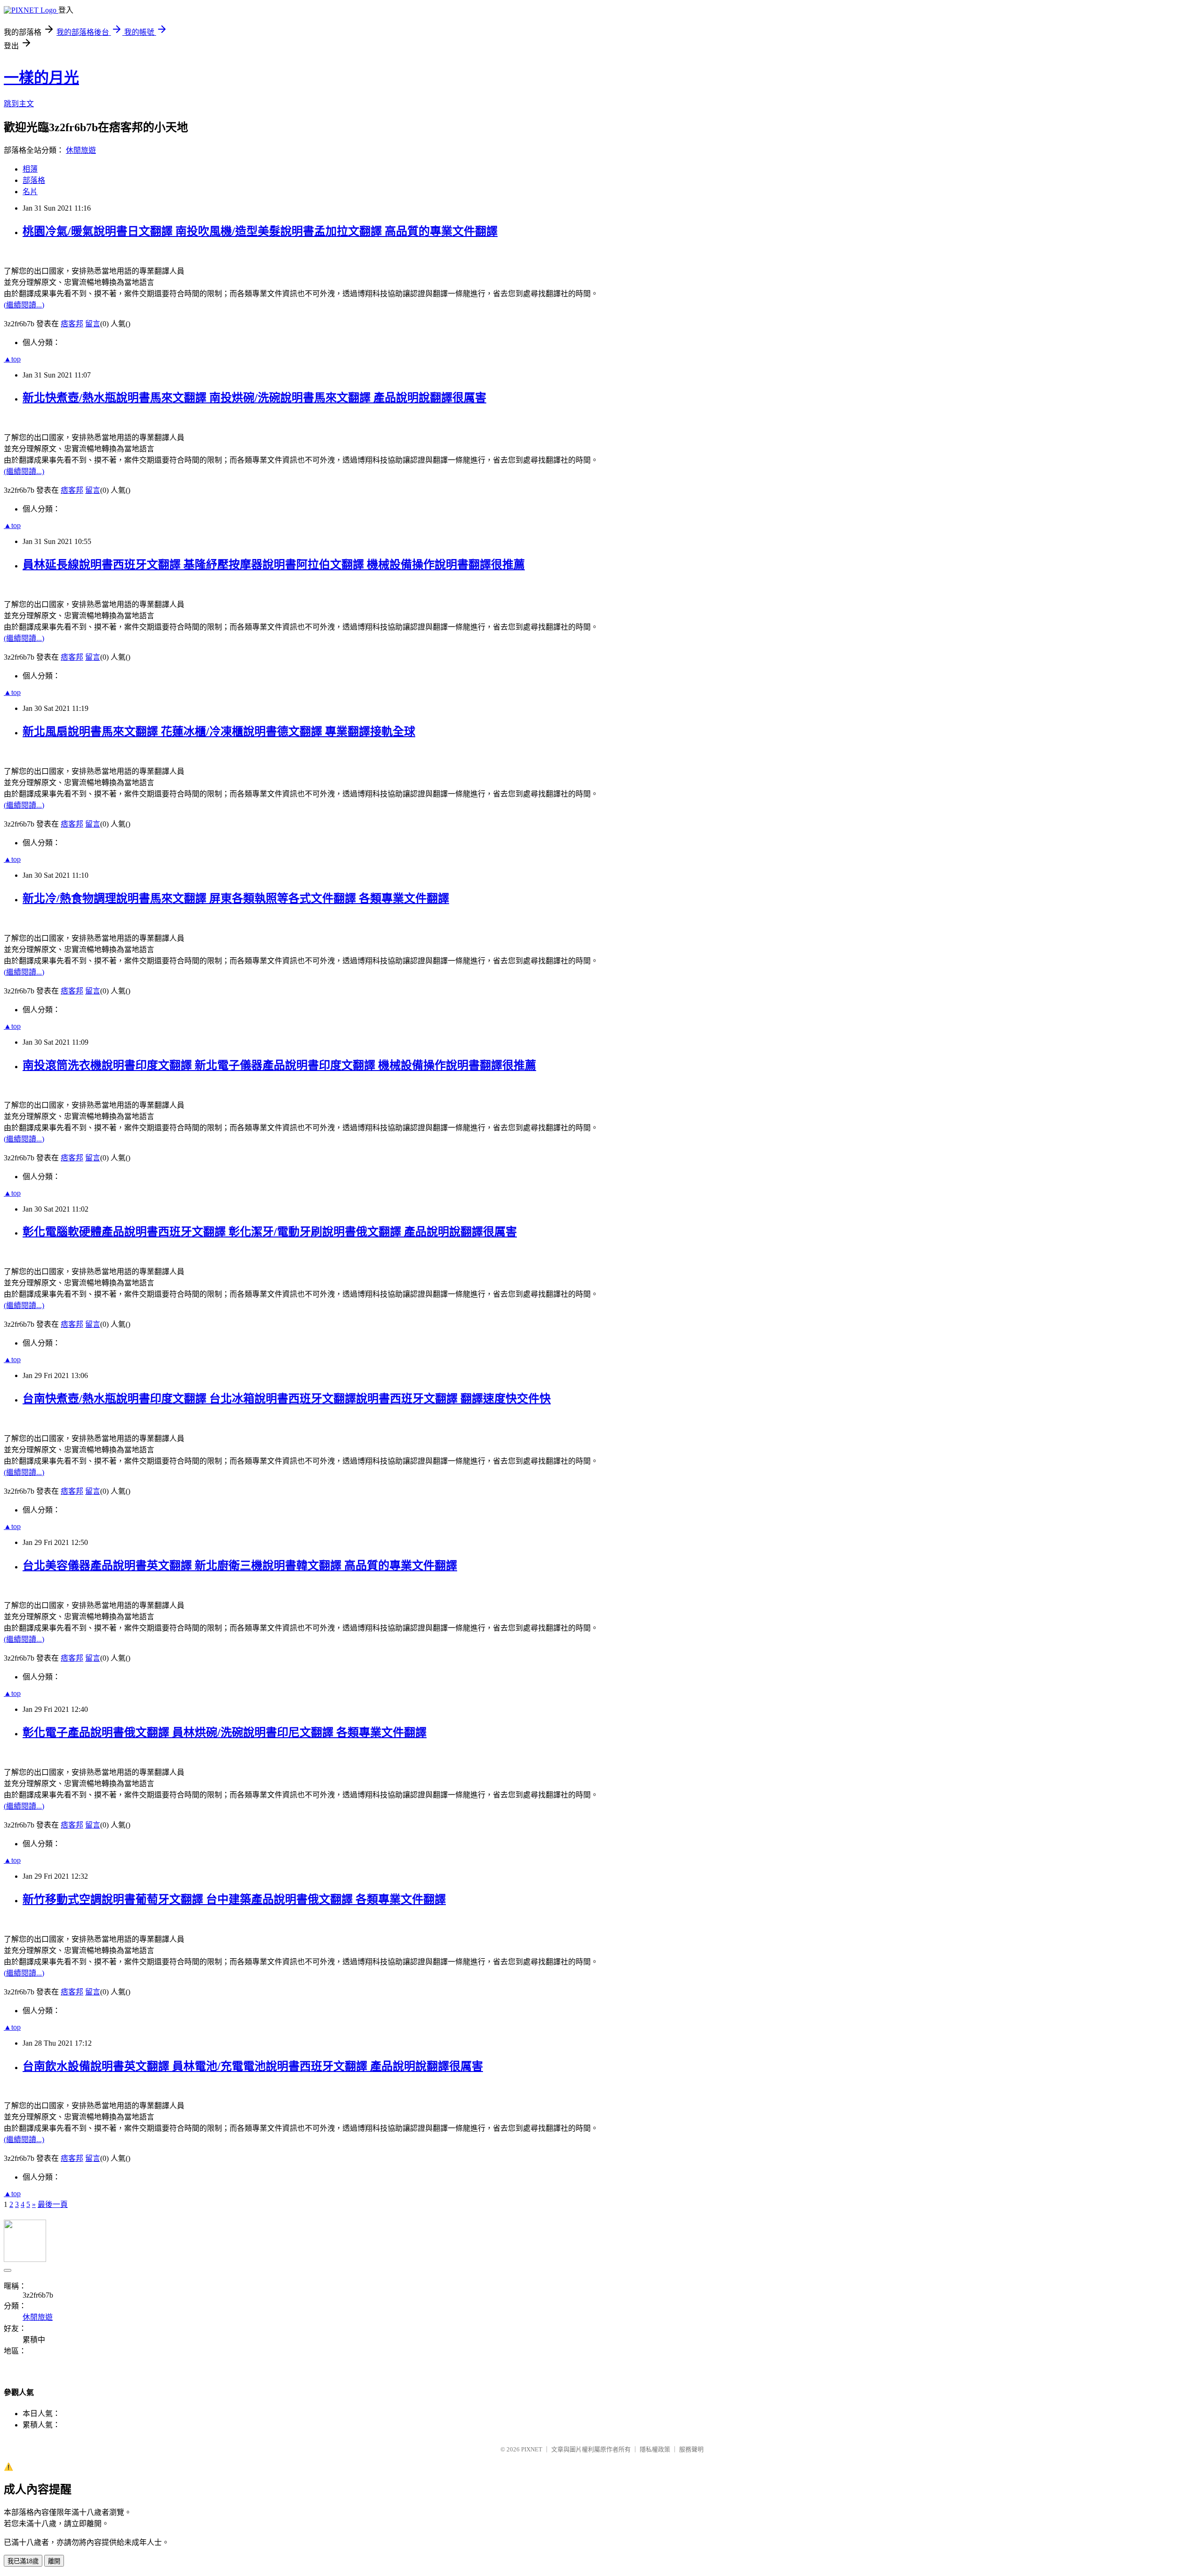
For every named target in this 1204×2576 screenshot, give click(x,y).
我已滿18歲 (23, 2561)
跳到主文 (19, 104)
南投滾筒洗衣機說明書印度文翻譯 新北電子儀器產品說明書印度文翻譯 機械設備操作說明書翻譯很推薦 (279, 1065)
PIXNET (532, 2449)
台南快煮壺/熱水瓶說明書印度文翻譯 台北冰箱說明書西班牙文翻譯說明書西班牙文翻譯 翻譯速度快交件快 (287, 1399)
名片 (30, 192)
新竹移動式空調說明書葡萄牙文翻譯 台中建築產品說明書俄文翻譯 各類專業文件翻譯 (234, 1899)
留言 (93, 324)
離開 (54, 2561)
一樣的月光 (41, 78)
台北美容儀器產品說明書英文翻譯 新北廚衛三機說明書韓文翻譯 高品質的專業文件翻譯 (240, 1566)
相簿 (30, 169)
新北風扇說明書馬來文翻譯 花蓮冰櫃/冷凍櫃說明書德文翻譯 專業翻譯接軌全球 (219, 732)
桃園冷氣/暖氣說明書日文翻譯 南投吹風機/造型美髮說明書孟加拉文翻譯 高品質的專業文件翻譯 (260, 231)
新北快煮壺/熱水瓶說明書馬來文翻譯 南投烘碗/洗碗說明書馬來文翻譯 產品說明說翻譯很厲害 (254, 398)
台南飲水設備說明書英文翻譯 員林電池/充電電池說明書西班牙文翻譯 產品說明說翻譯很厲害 (253, 2066)
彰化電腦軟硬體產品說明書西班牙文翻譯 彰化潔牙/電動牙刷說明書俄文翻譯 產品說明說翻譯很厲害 (270, 1232)
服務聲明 (691, 2449)
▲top (12, 359)
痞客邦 (72, 324)
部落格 (34, 180)
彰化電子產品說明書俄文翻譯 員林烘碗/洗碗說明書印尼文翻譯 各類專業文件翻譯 (225, 1733)
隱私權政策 (655, 2449)
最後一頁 (53, 2204)
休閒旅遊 (81, 150)
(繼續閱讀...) (24, 305)
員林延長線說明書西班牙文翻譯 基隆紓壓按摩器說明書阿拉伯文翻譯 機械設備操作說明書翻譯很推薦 (274, 565)
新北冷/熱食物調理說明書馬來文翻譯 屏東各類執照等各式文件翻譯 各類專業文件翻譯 (236, 898)
